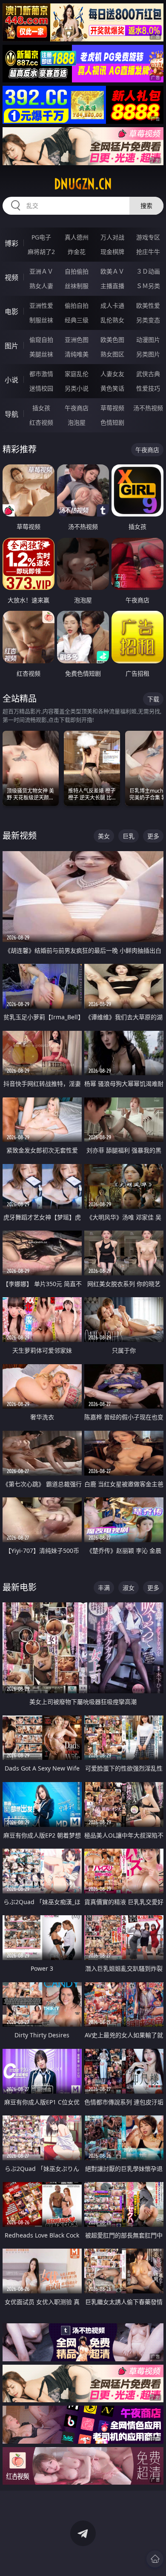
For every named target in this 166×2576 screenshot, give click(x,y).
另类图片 (148, 354)
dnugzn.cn (83, 184)
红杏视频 (41, 422)
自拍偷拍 (77, 271)
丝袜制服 (77, 286)
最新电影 (20, 1587)
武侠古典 (148, 374)
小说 (11, 380)
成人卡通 (112, 305)
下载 (153, 699)
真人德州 (77, 237)
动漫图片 (148, 340)
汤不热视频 (148, 408)
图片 (11, 346)
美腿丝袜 (41, 354)
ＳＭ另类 (148, 286)
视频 (11, 277)
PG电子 (41, 237)
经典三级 (77, 320)
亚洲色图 (77, 340)
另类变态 (148, 320)
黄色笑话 (112, 388)
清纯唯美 (77, 354)
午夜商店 (77, 408)
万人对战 (112, 237)
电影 (11, 312)
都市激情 (41, 374)
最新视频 (20, 836)
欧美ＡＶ (112, 271)
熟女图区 (112, 354)
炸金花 (77, 252)
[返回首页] (155, 2559)
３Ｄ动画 (148, 271)
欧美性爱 (148, 305)
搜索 (146, 206)
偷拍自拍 (77, 305)
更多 (153, 836)
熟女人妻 (41, 286)
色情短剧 (112, 422)
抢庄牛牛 (148, 252)
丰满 (104, 1588)
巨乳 (129, 836)
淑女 (129, 1588)
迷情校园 (41, 388)
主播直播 (112, 286)
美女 (104, 836)
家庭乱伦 (77, 374)
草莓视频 (112, 408)
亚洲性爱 (41, 305)
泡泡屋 (77, 422)
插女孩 (41, 408)
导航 (11, 414)
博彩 (11, 243)
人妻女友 (112, 374)
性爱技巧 (148, 388)
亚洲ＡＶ (41, 271)
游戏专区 (148, 237)
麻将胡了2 (41, 252)
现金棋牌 (112, 252)
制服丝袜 (41, 320)
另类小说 (77, 388)
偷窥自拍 (41, 340)
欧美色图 (112, 340)
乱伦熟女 (112, 320)
